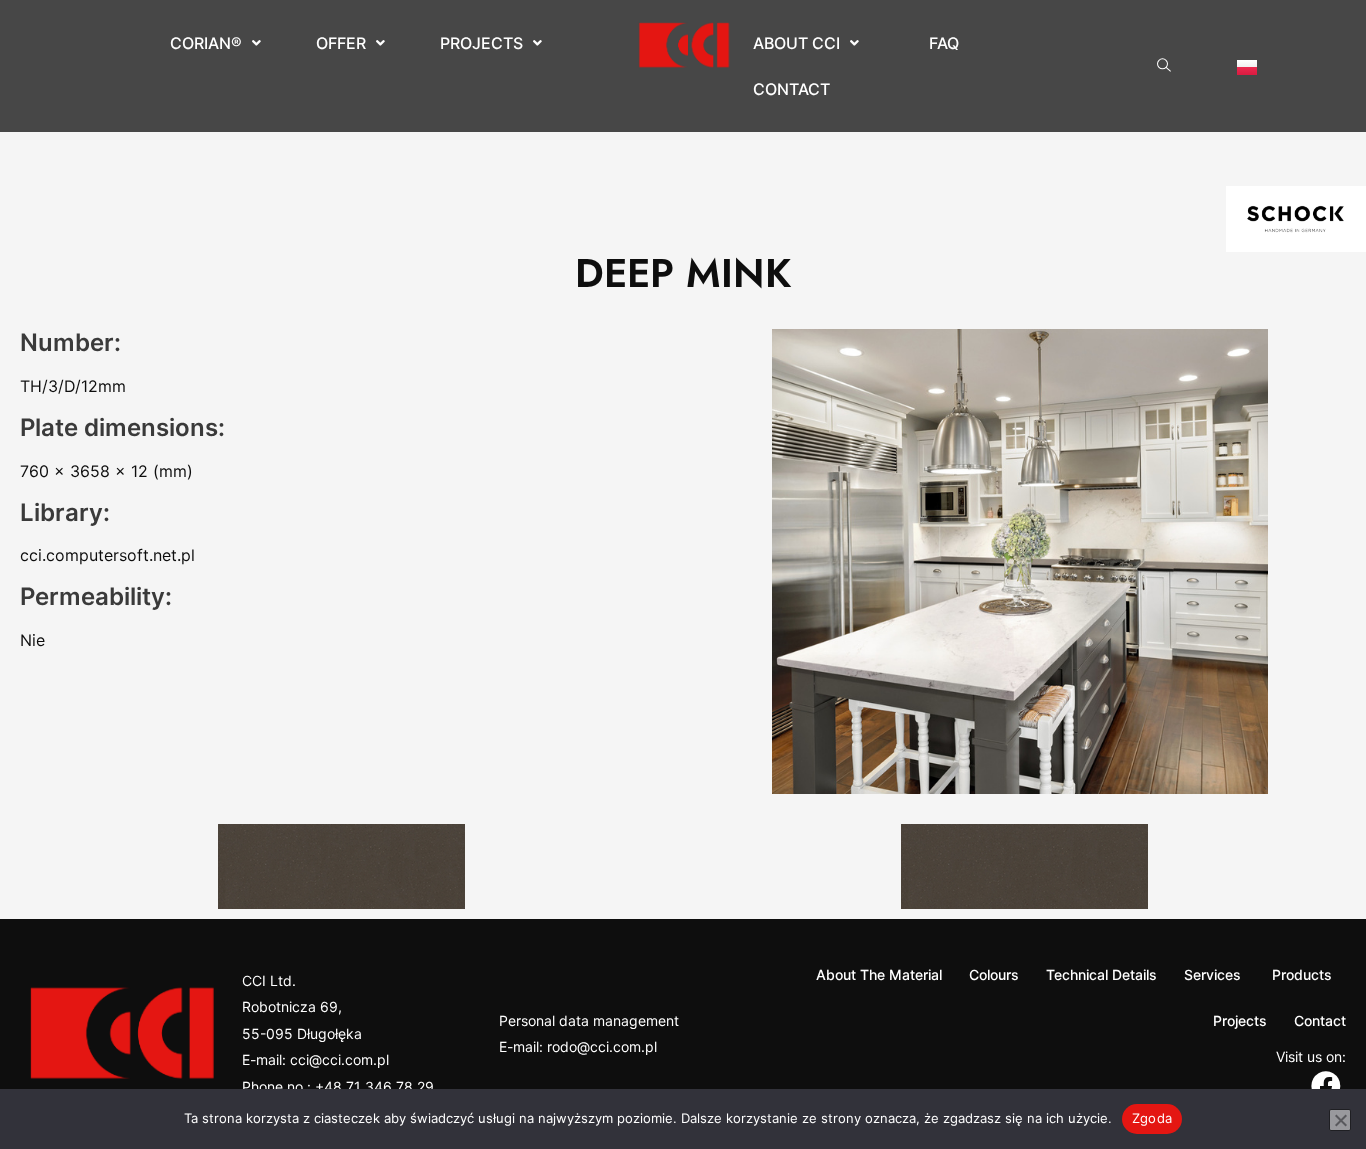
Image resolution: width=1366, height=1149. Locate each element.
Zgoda (1152, 1118)
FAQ (944, 43)
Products (1300, 974)
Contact (791, 89)
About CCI (796, 43)
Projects (481, 43)
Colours (994, 974)
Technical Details (1101, 974)
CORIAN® (206, 43)
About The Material (879, 974)
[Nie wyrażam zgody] (1340, 1120)
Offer (341, 43)
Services (1212, 974)
